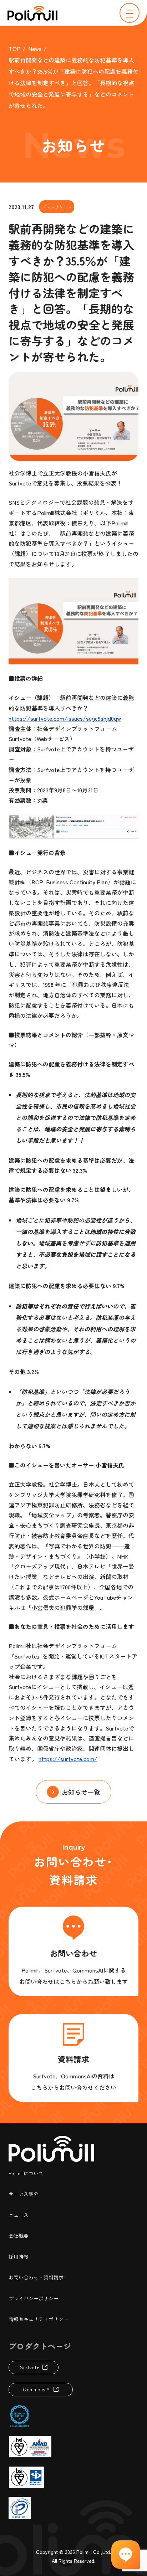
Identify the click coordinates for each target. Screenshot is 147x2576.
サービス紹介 (24, 2194)
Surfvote (30, 2367)
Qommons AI (37, 2389)
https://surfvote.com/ (68, 1759)
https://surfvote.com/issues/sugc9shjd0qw (65, 718)
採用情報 (19, 2257)
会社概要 (19, 2236)
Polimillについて (26, 2173)
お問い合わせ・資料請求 (36, 2277)
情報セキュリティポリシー (39, 2319)
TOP (15, 48)
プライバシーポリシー (34, 2298)
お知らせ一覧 (81, 1792)
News (35, 48)
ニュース (19, 2215)
